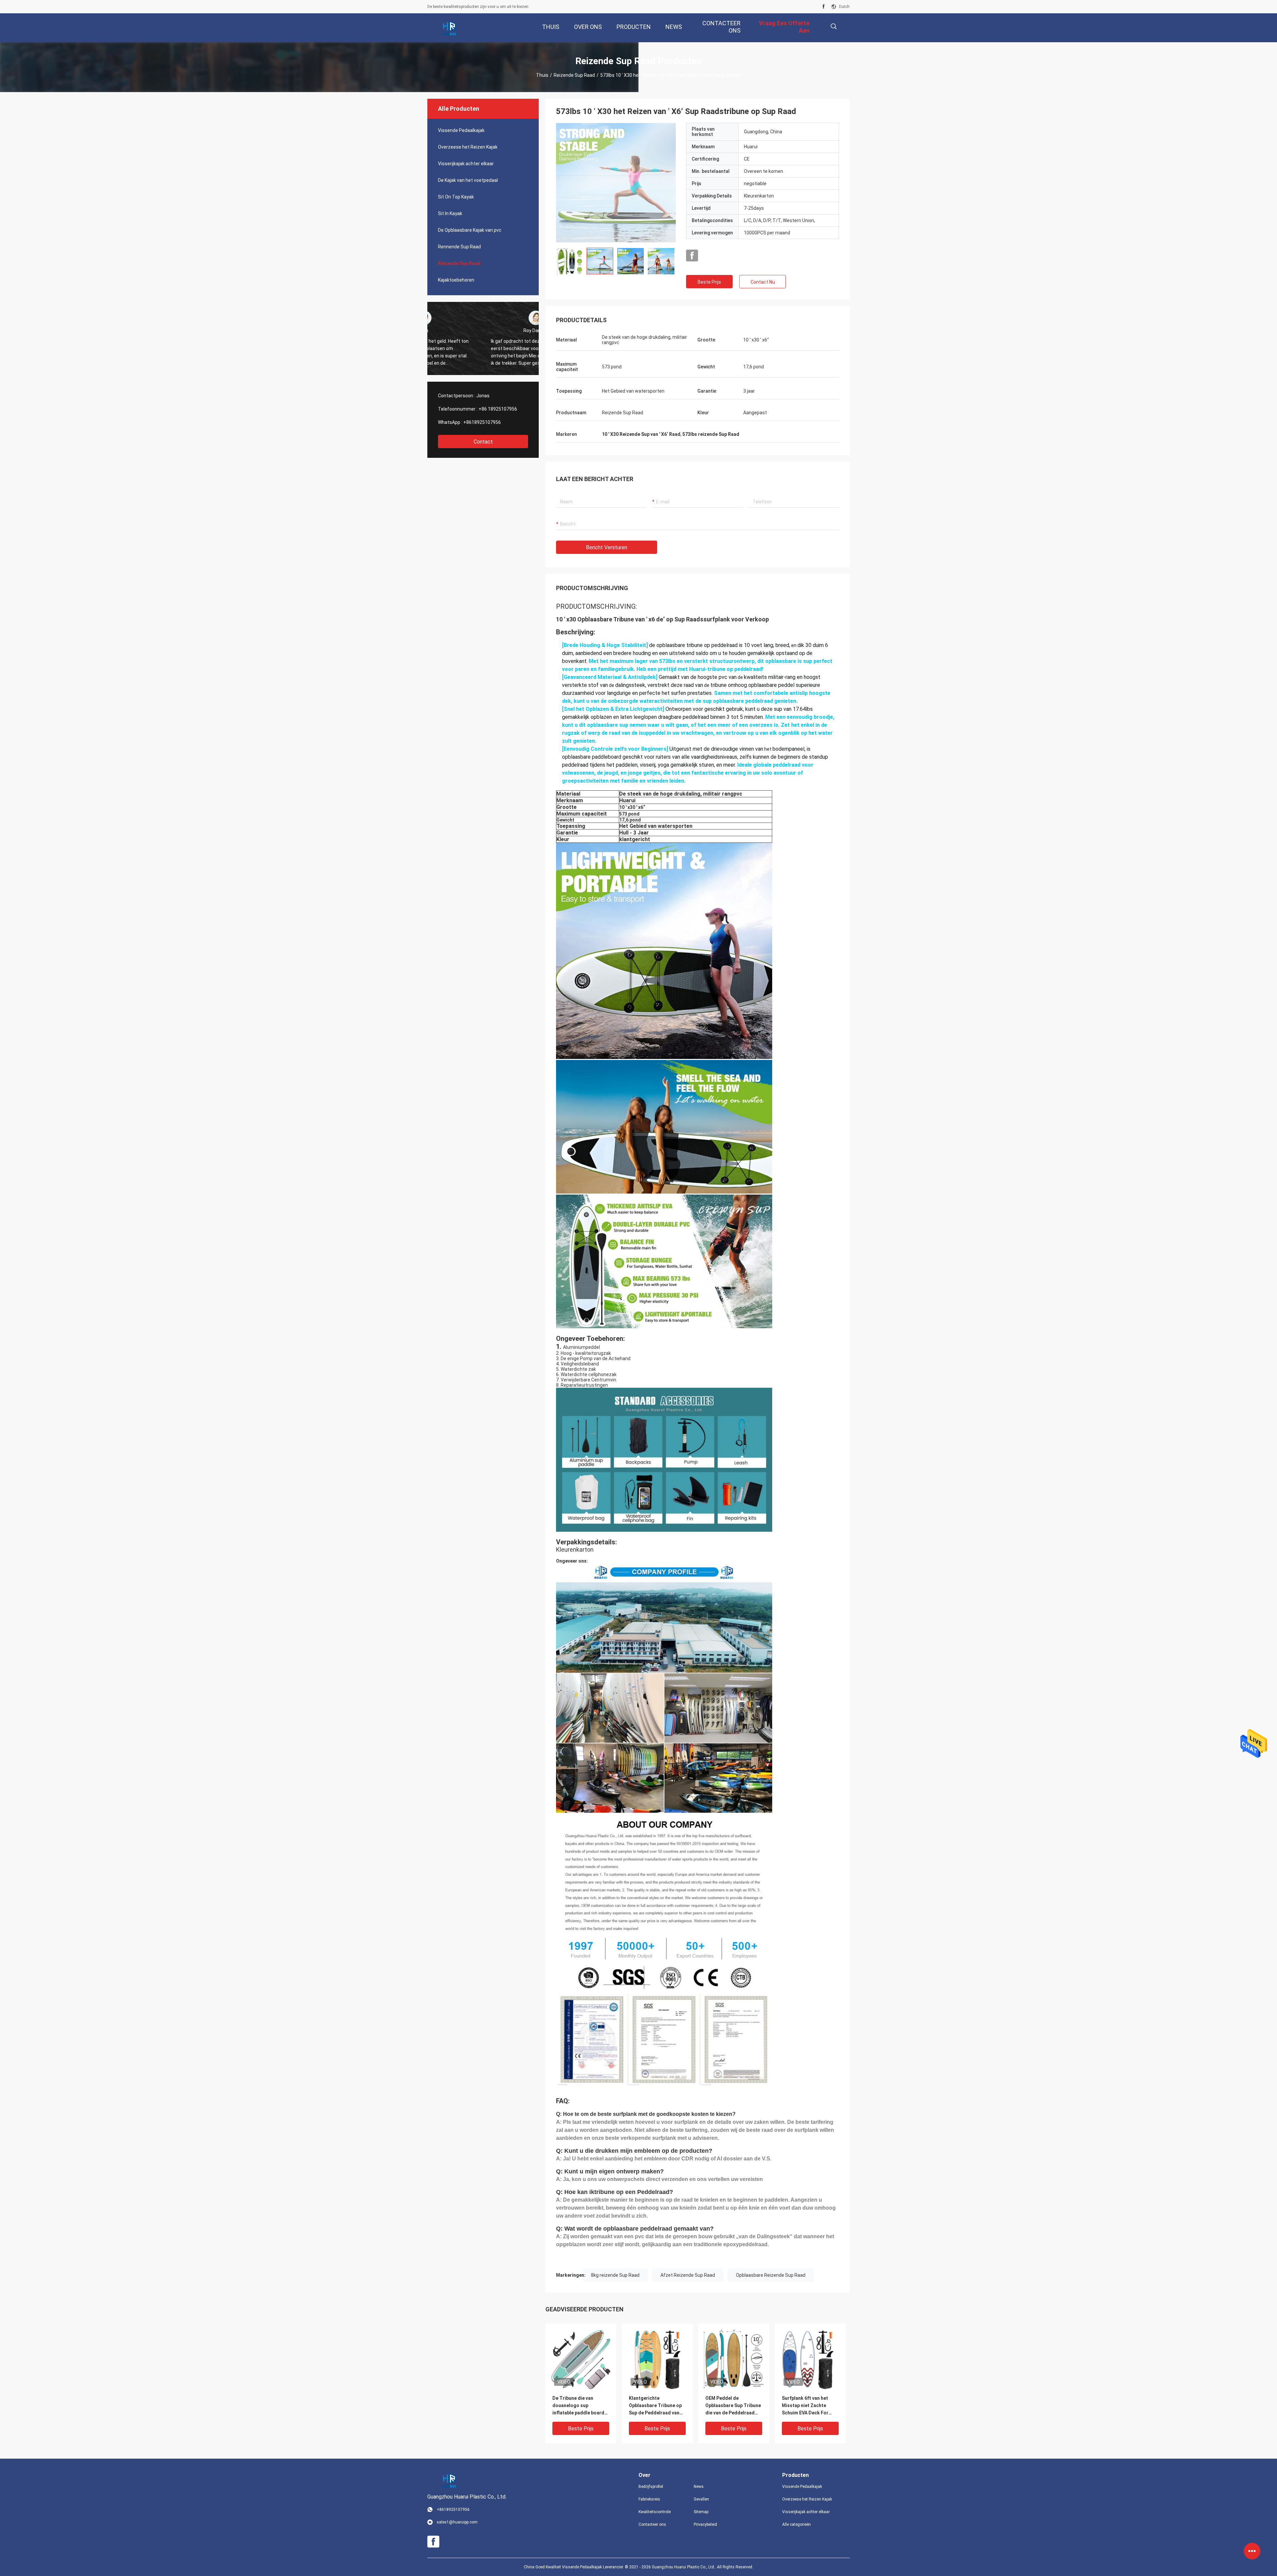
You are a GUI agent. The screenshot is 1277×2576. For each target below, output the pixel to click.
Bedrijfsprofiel (651, 2487)
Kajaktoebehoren (456, 280)
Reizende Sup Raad (574, 75)
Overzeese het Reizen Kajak (468, 147)
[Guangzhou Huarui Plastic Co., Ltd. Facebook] (824, 7)
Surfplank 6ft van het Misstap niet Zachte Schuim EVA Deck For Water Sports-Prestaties (809, 2406)
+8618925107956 (482, 422)
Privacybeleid (705, 2524)
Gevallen (701, 2499)
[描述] (834, 26)
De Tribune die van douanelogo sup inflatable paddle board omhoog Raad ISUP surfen (578, 2406)
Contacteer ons (652, 2524)
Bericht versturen (607, 547)
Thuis (542, 75)
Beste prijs (709, 282)
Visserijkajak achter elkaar (466, 164)
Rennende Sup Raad (459, 247)
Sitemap (701, 2512)
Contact (483, 442)
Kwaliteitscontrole (655, 2512)
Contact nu (763, 282)
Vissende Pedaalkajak (461, 130)
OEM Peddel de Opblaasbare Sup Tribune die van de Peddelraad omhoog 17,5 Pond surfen (733, 2406)
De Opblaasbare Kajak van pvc (470, 230)
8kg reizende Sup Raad (615, 2275)
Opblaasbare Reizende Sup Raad (771, 2275)
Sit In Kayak (450, 213)
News (699, 2487)
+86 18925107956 (498, 409)
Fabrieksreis (649, 2499)
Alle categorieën (796, 2524)
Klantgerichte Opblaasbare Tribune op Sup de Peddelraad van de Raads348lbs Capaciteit (655, 2406)
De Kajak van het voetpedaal (468, 180)
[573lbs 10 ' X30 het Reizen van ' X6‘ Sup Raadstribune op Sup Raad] (616, 183)
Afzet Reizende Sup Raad (688, 2275)
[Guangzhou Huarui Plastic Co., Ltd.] (449, 28)
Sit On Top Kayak (456, 197)
